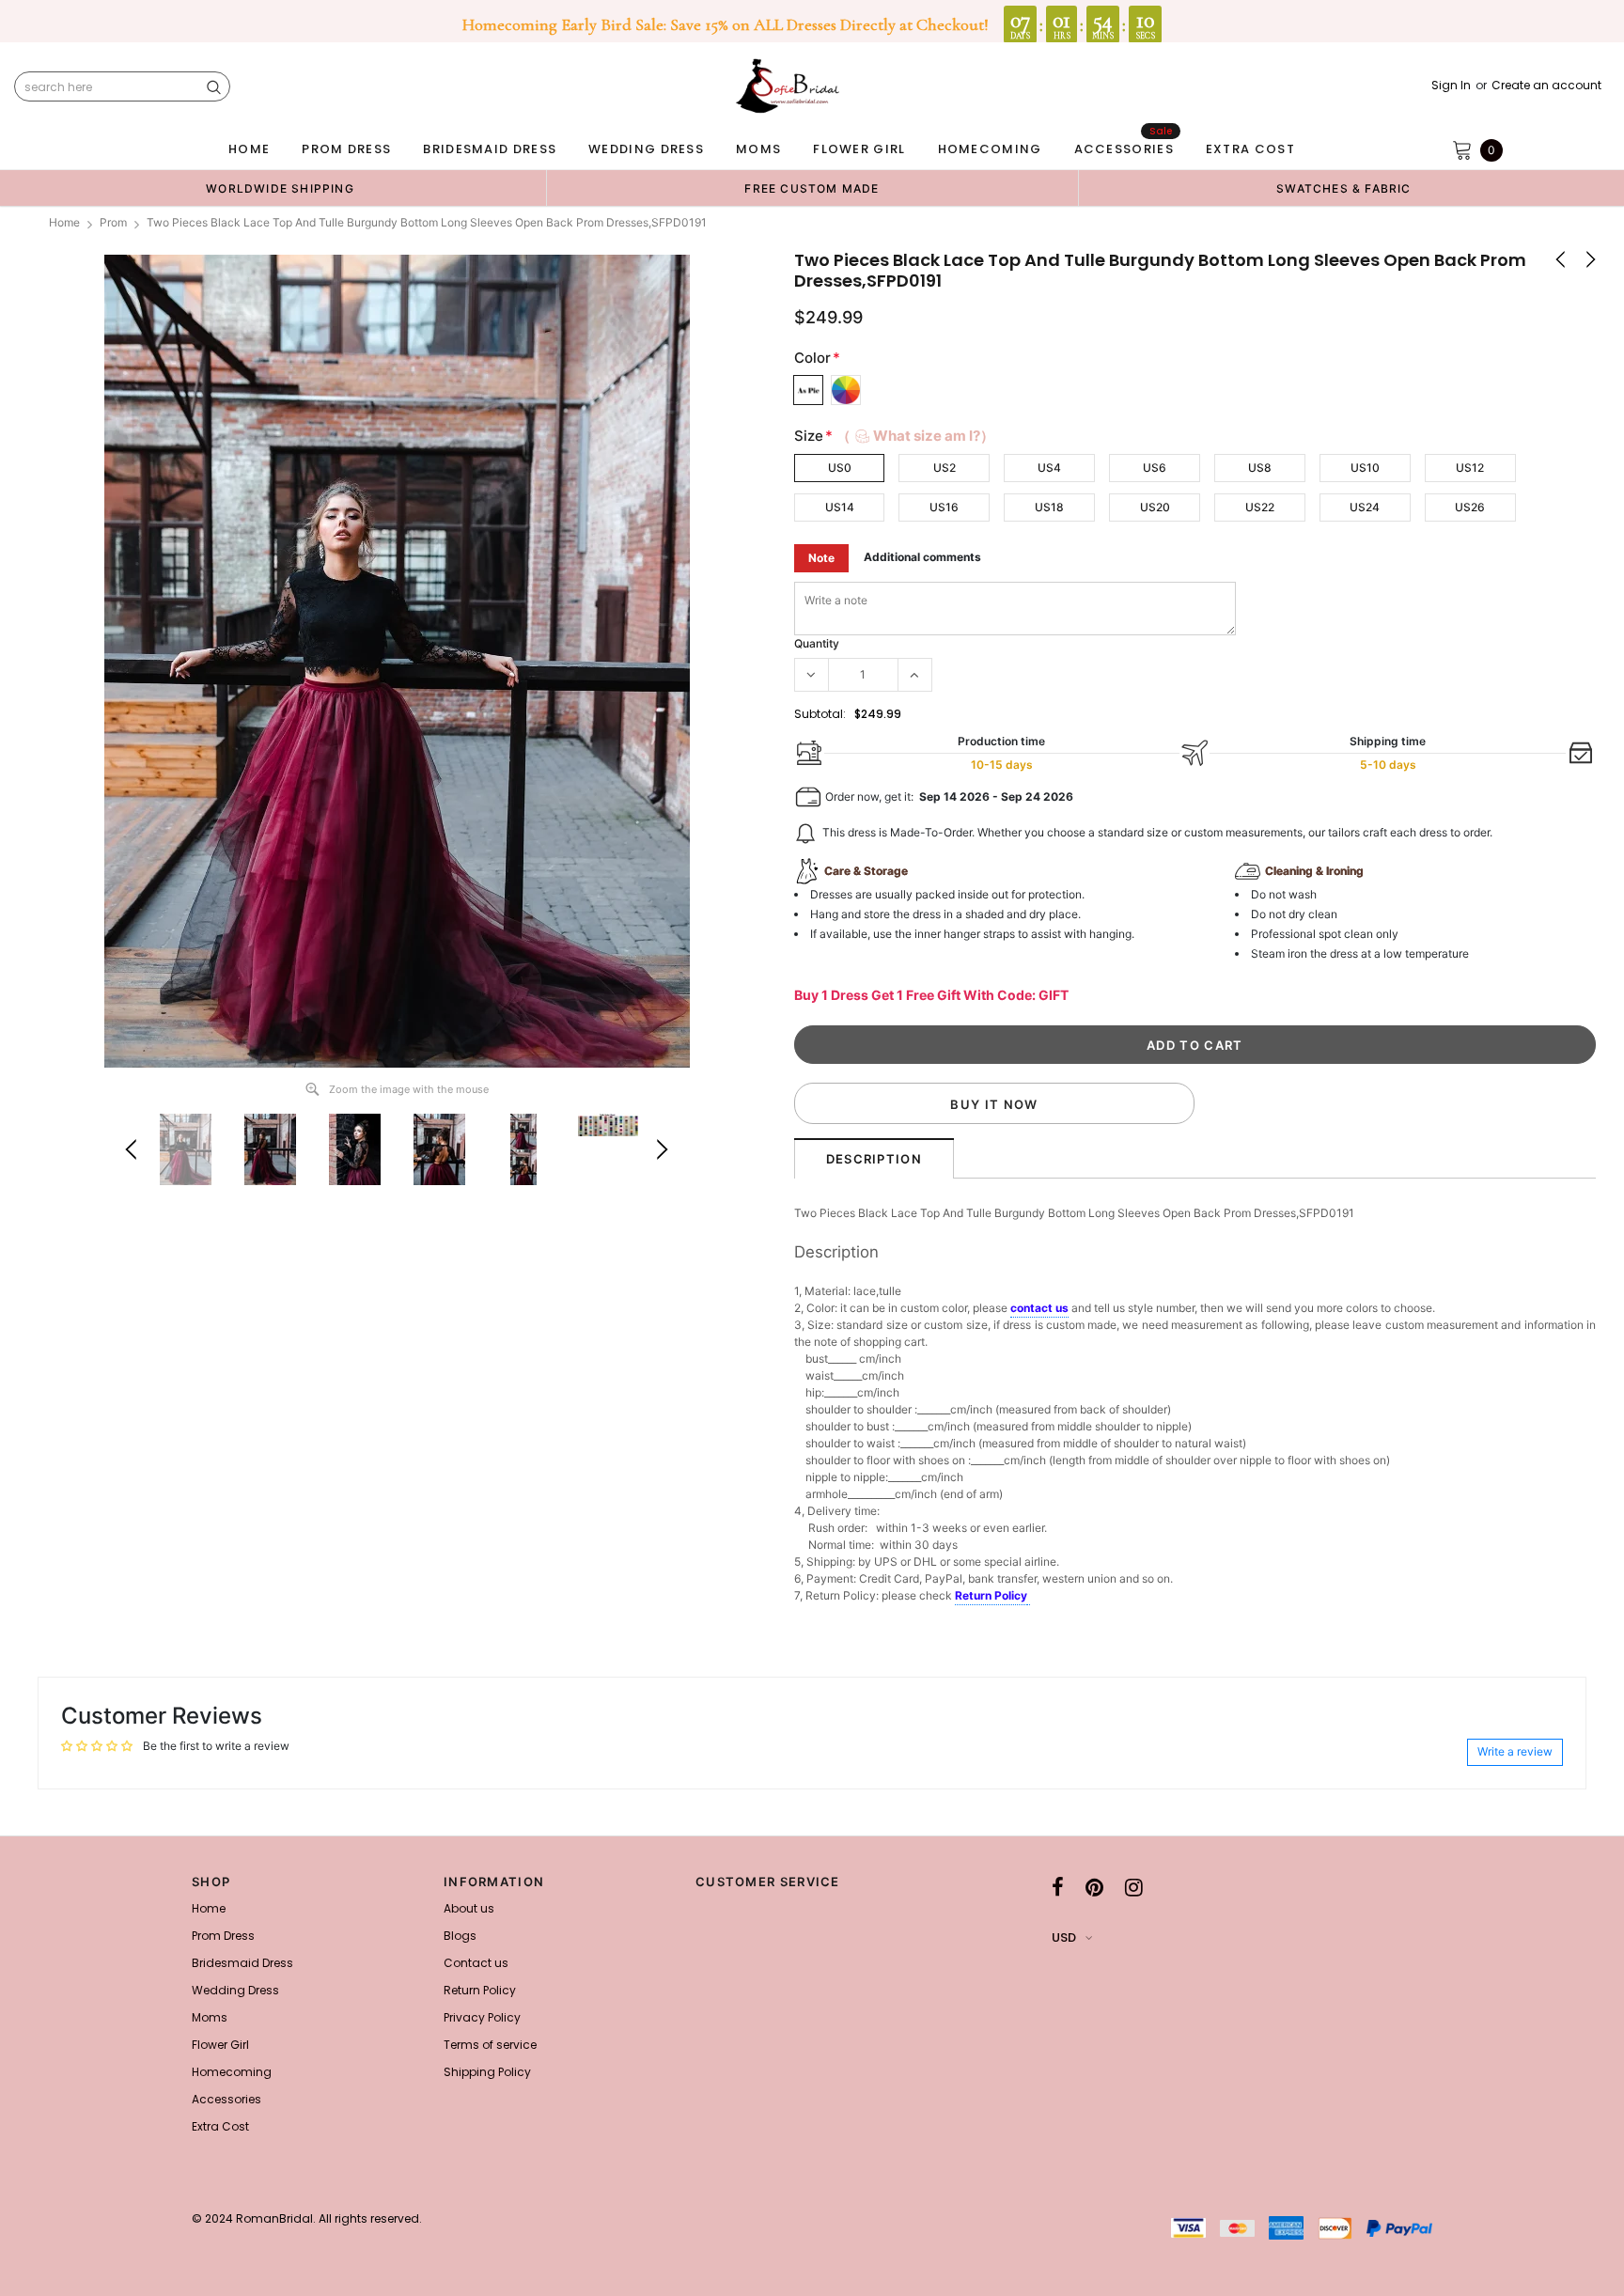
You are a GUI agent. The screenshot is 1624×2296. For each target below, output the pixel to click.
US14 (840, 507)
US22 (1260, 507)
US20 (1155, 507)
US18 (1049, 507)
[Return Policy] (1029, 1597)
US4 (1049, 468)
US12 (1470, 468)
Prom (113, 222)
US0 (840, 468)
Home (64, 222)
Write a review (1515, 1751)
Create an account (1546, 86)
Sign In (1451, 86)
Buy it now (994, 1104)
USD (1064, 1937)
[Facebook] (1058, 1887)
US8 (1260, 468)
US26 (1470, 507)
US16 (944, 507)
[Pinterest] (1094, 1887)
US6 (1155, 468)
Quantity (817, 643)
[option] (280, 188)
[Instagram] (1134, 1887)
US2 (945, 468)
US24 (1365, 507)
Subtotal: (820, 714)
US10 (1365, 468)
